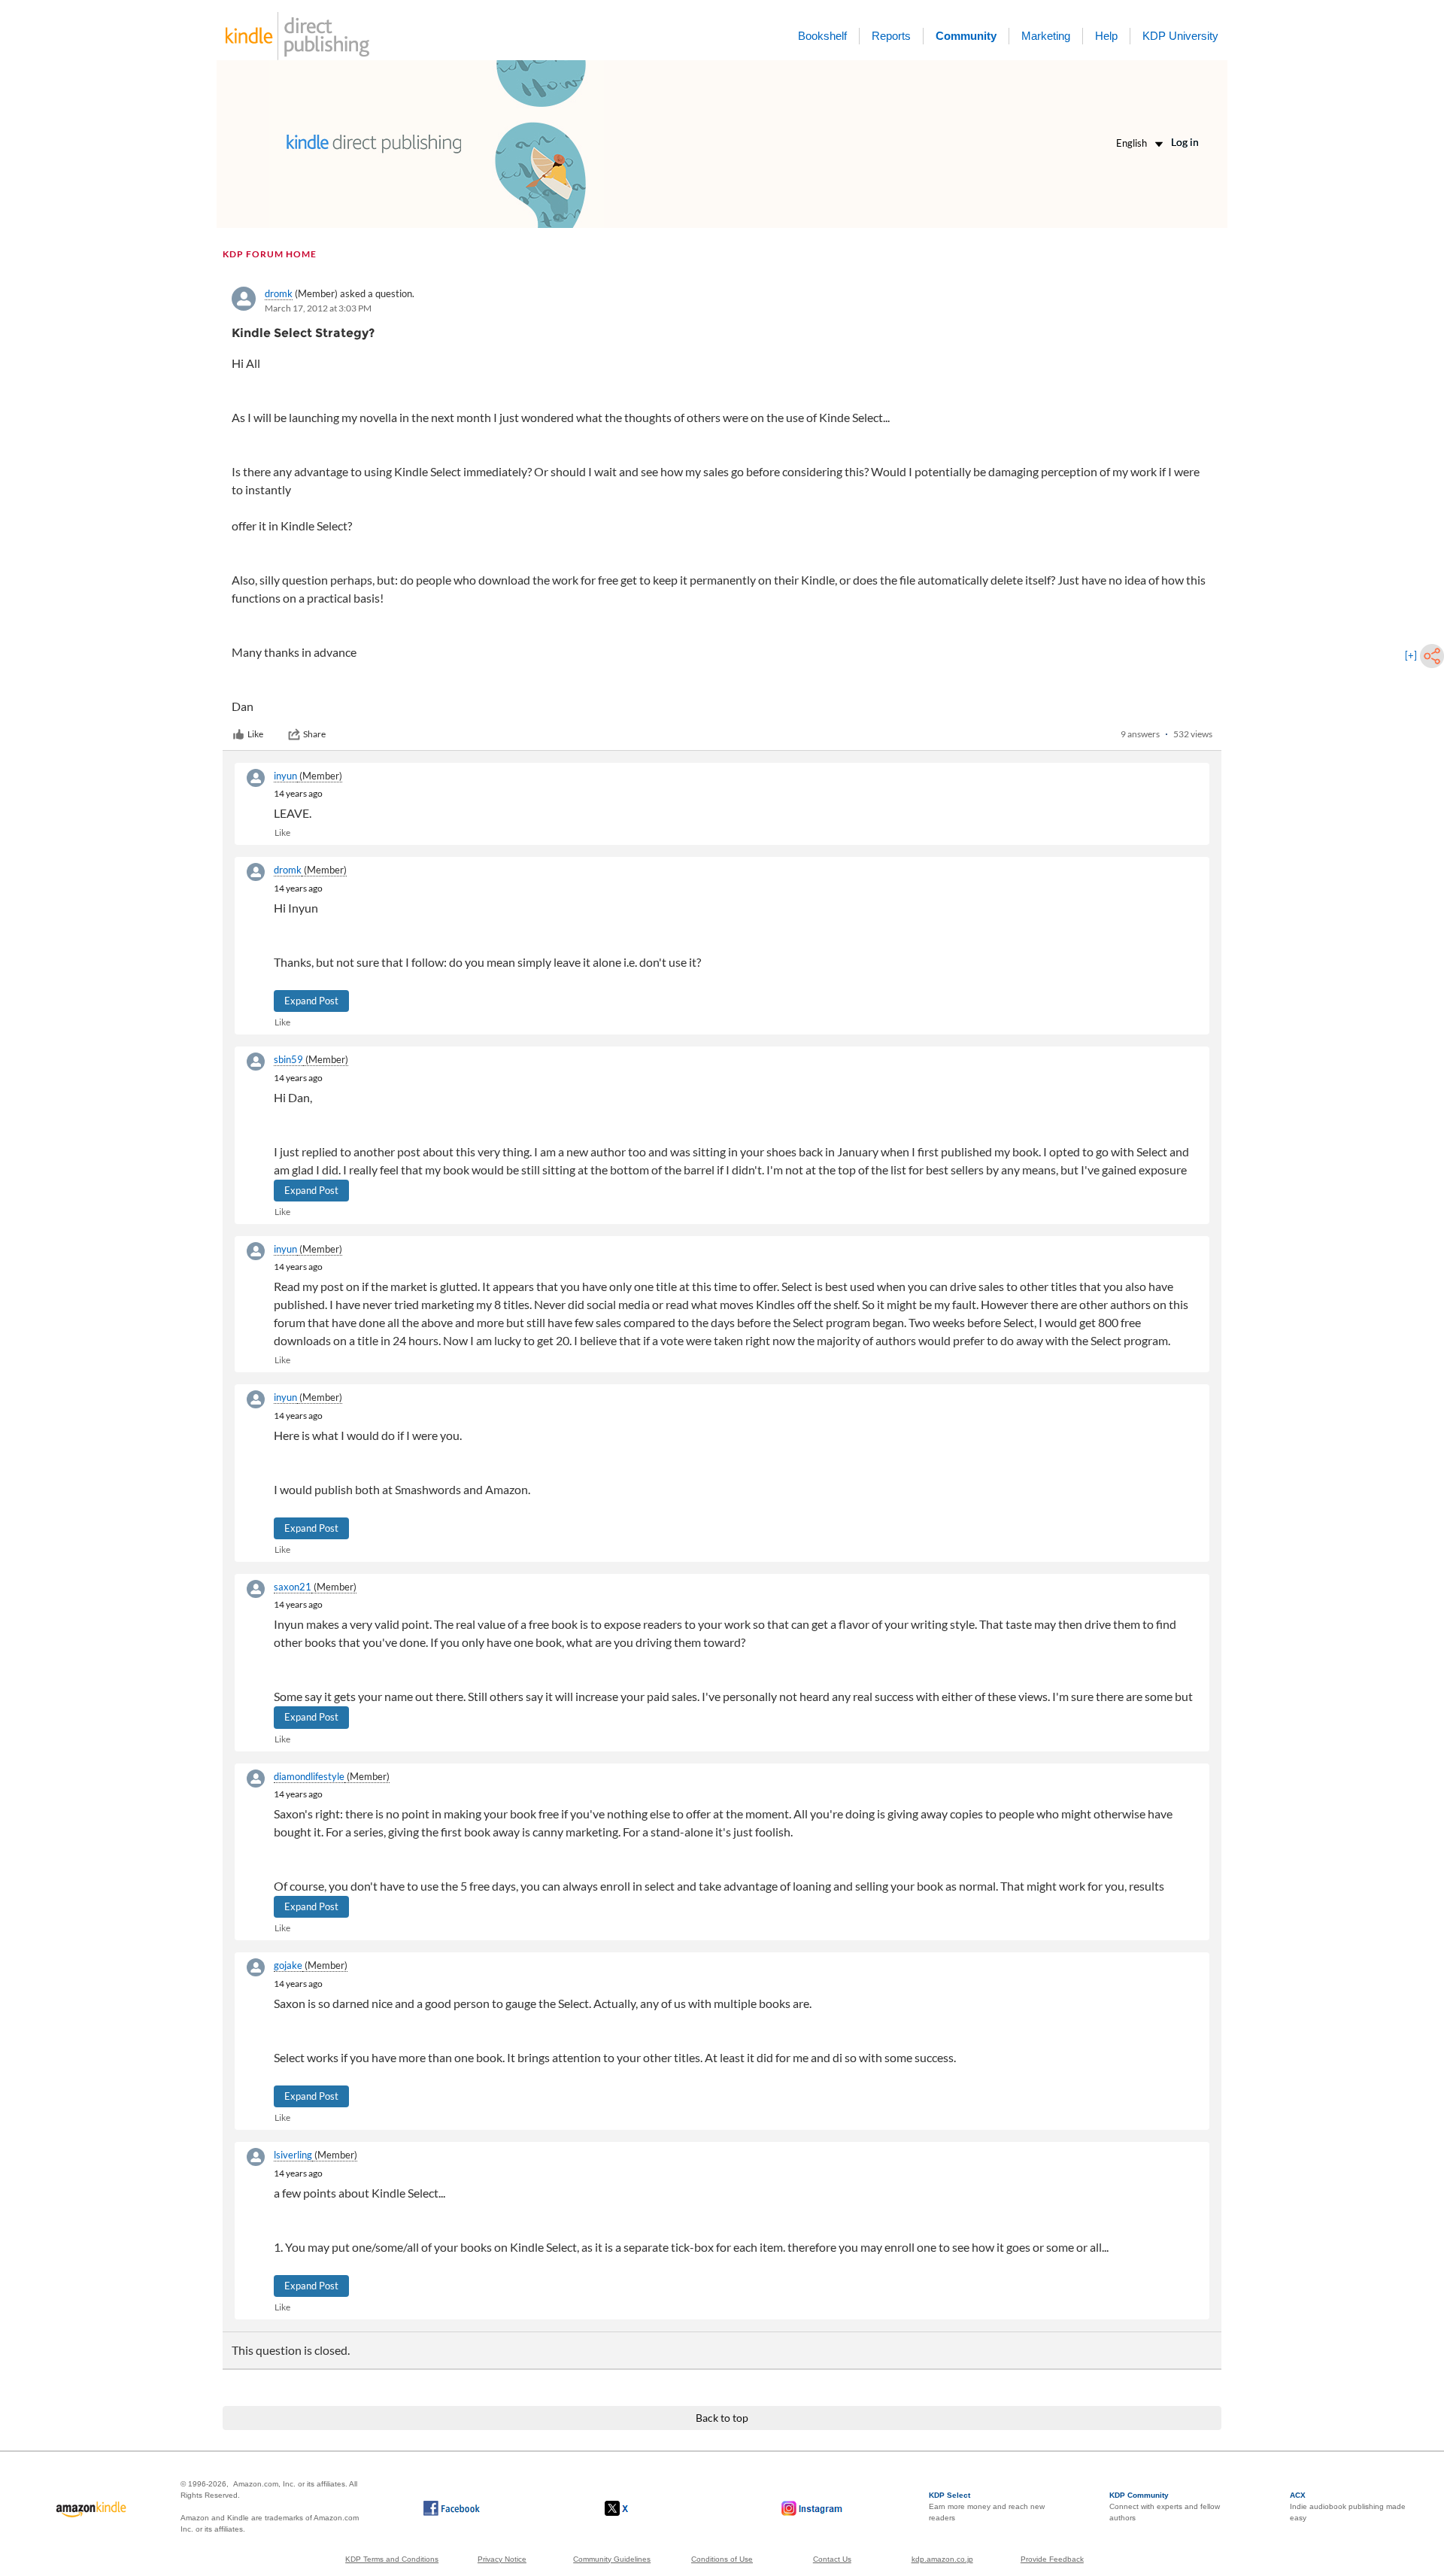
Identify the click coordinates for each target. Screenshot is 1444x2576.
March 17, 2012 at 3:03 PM (318, 308)
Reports (891, 36)
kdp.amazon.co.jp (942, 2559)
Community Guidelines (612, 2559)
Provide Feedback (1052, 2559)
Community (966, 36)
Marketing (1046, 36)
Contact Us (832, 2559)
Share (314, 734)
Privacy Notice (502, 2559)
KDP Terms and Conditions (392, 2559)
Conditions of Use (722, 2559)
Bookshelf (822, 36)
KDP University (1180, 36)
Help (1106, 36)
